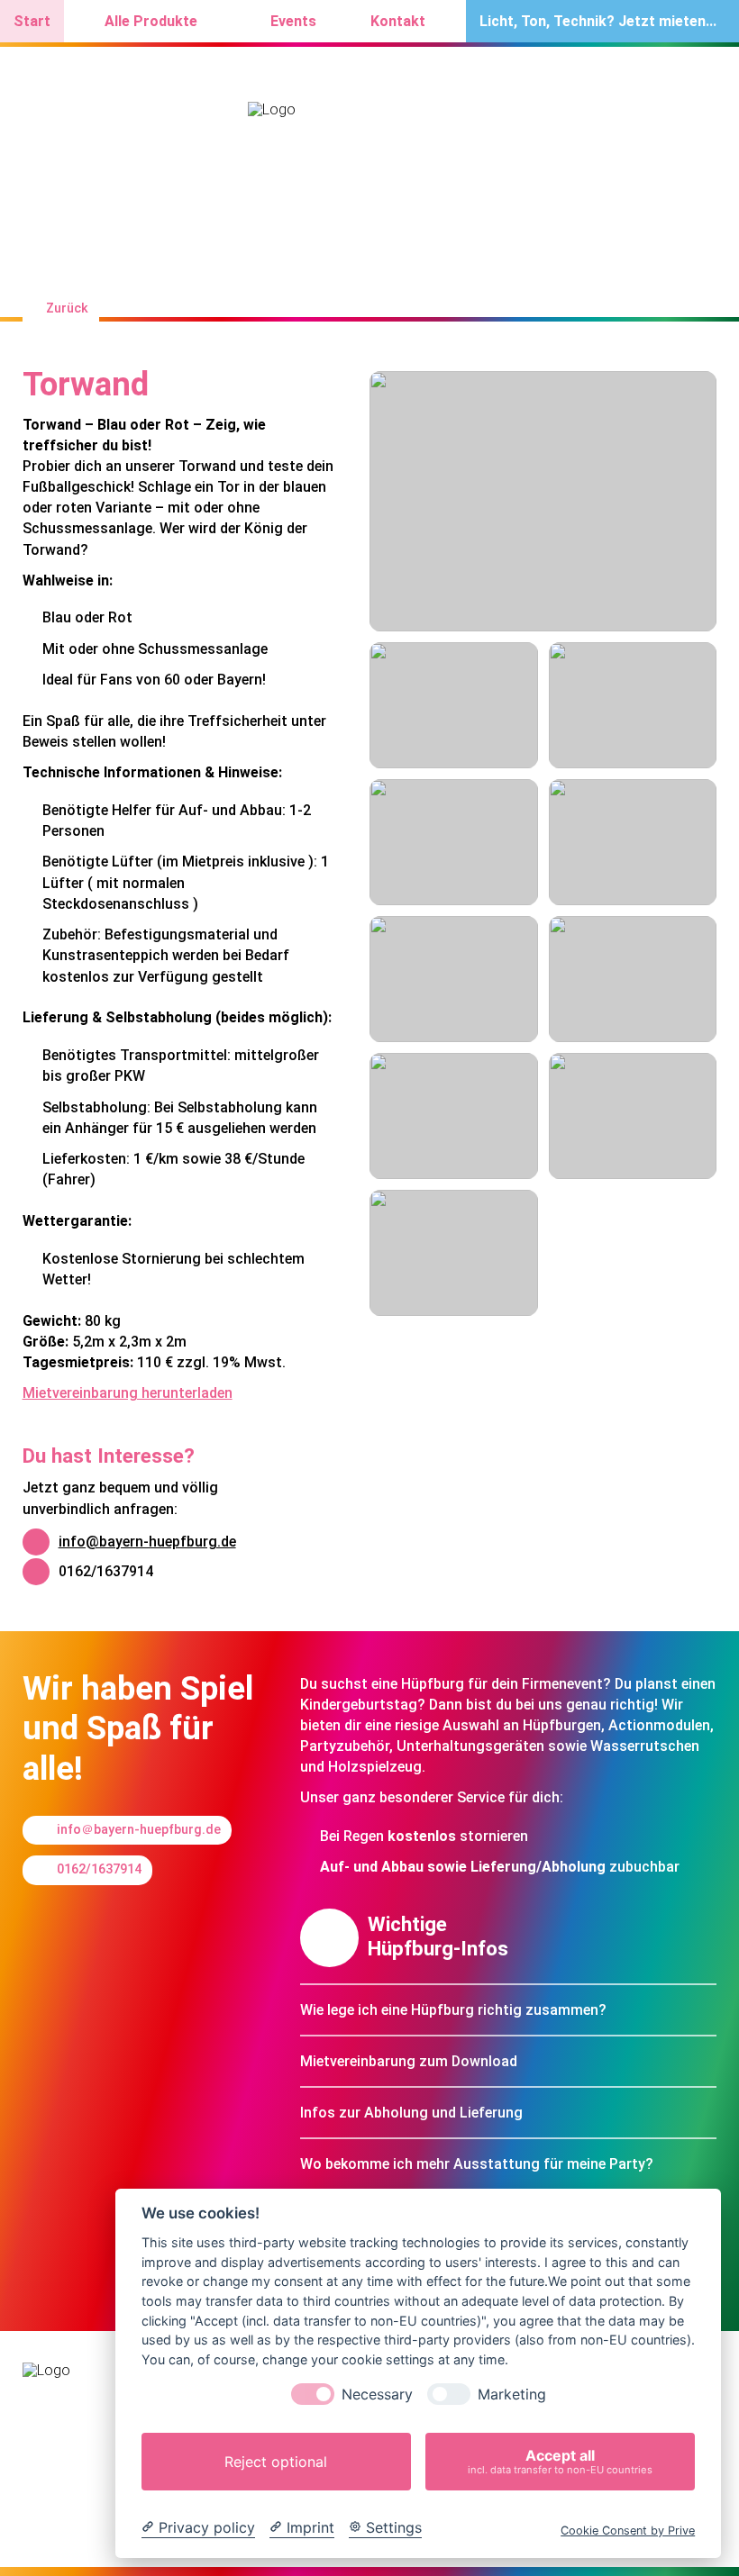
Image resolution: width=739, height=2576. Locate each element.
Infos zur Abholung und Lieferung (411, 2113)
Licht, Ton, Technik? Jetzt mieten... (598, 21)
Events (293, 21)
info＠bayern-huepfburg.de (139, 1830)
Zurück (67, 308)
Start (32, 21)
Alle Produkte (151, 21)
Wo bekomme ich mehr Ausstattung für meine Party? (477, 2164)
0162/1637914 (106, 1571)
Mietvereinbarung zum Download (409, 2061)
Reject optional (276, 2462)
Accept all (560, 2461)
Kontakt (398, 21)
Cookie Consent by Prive (628, 2531)
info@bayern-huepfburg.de (147, 1542)
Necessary (377, 2395)
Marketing (512, 2395)
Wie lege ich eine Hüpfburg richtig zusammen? (453, 2010)
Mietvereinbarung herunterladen (128, 1393)
